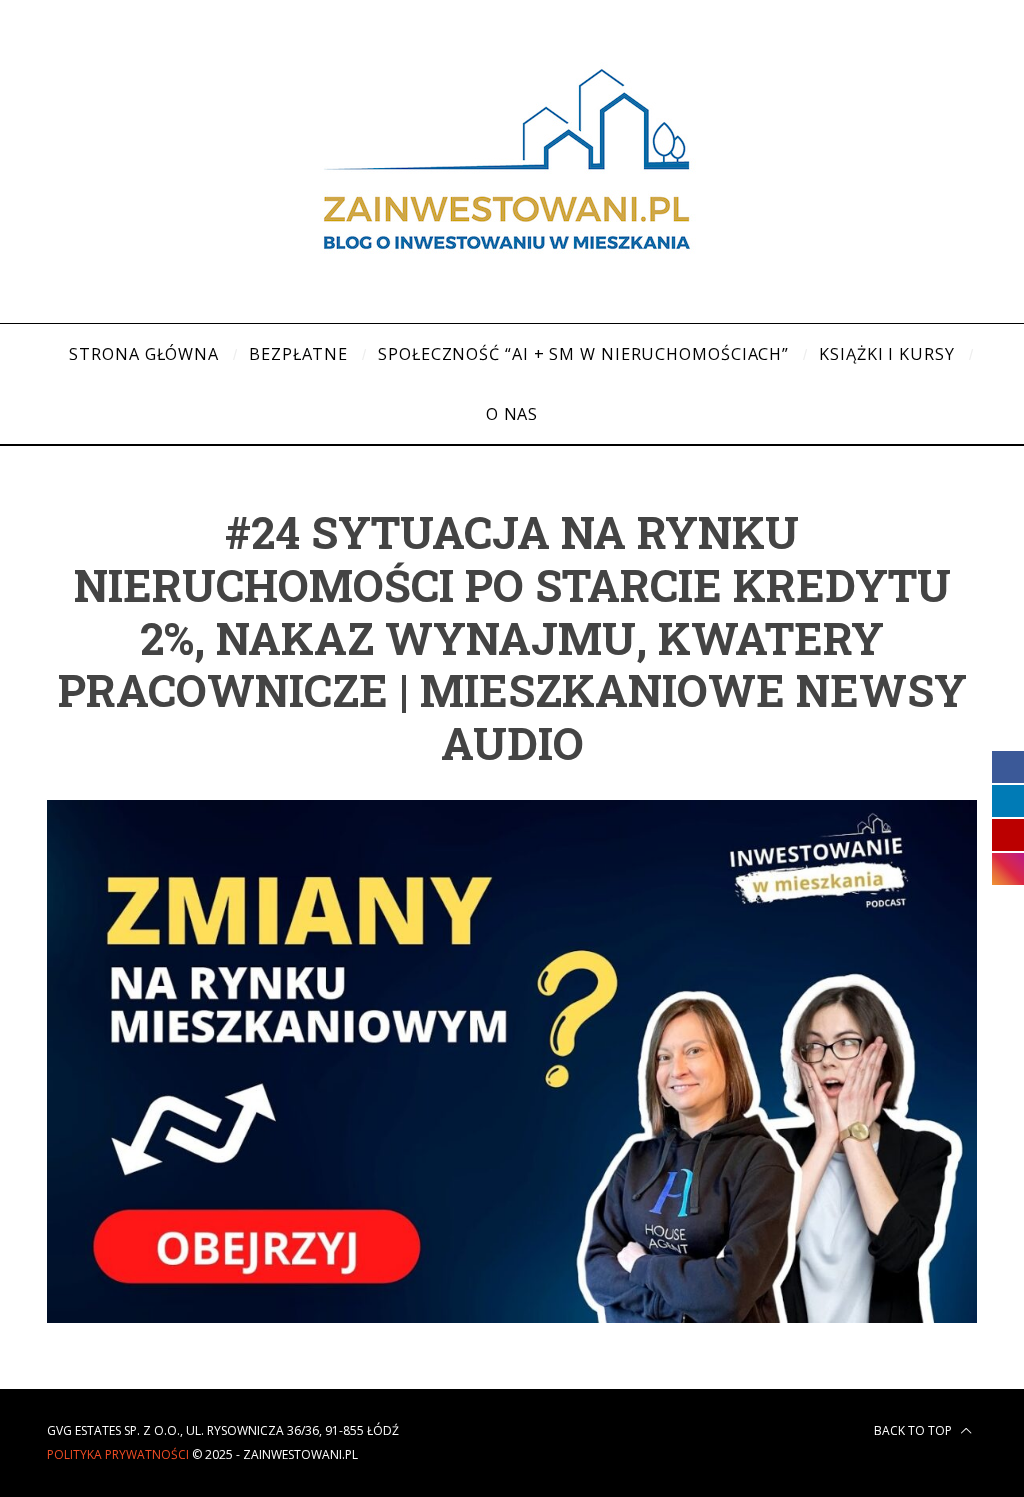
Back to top (914, 1430)
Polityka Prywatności (118, 1454)
